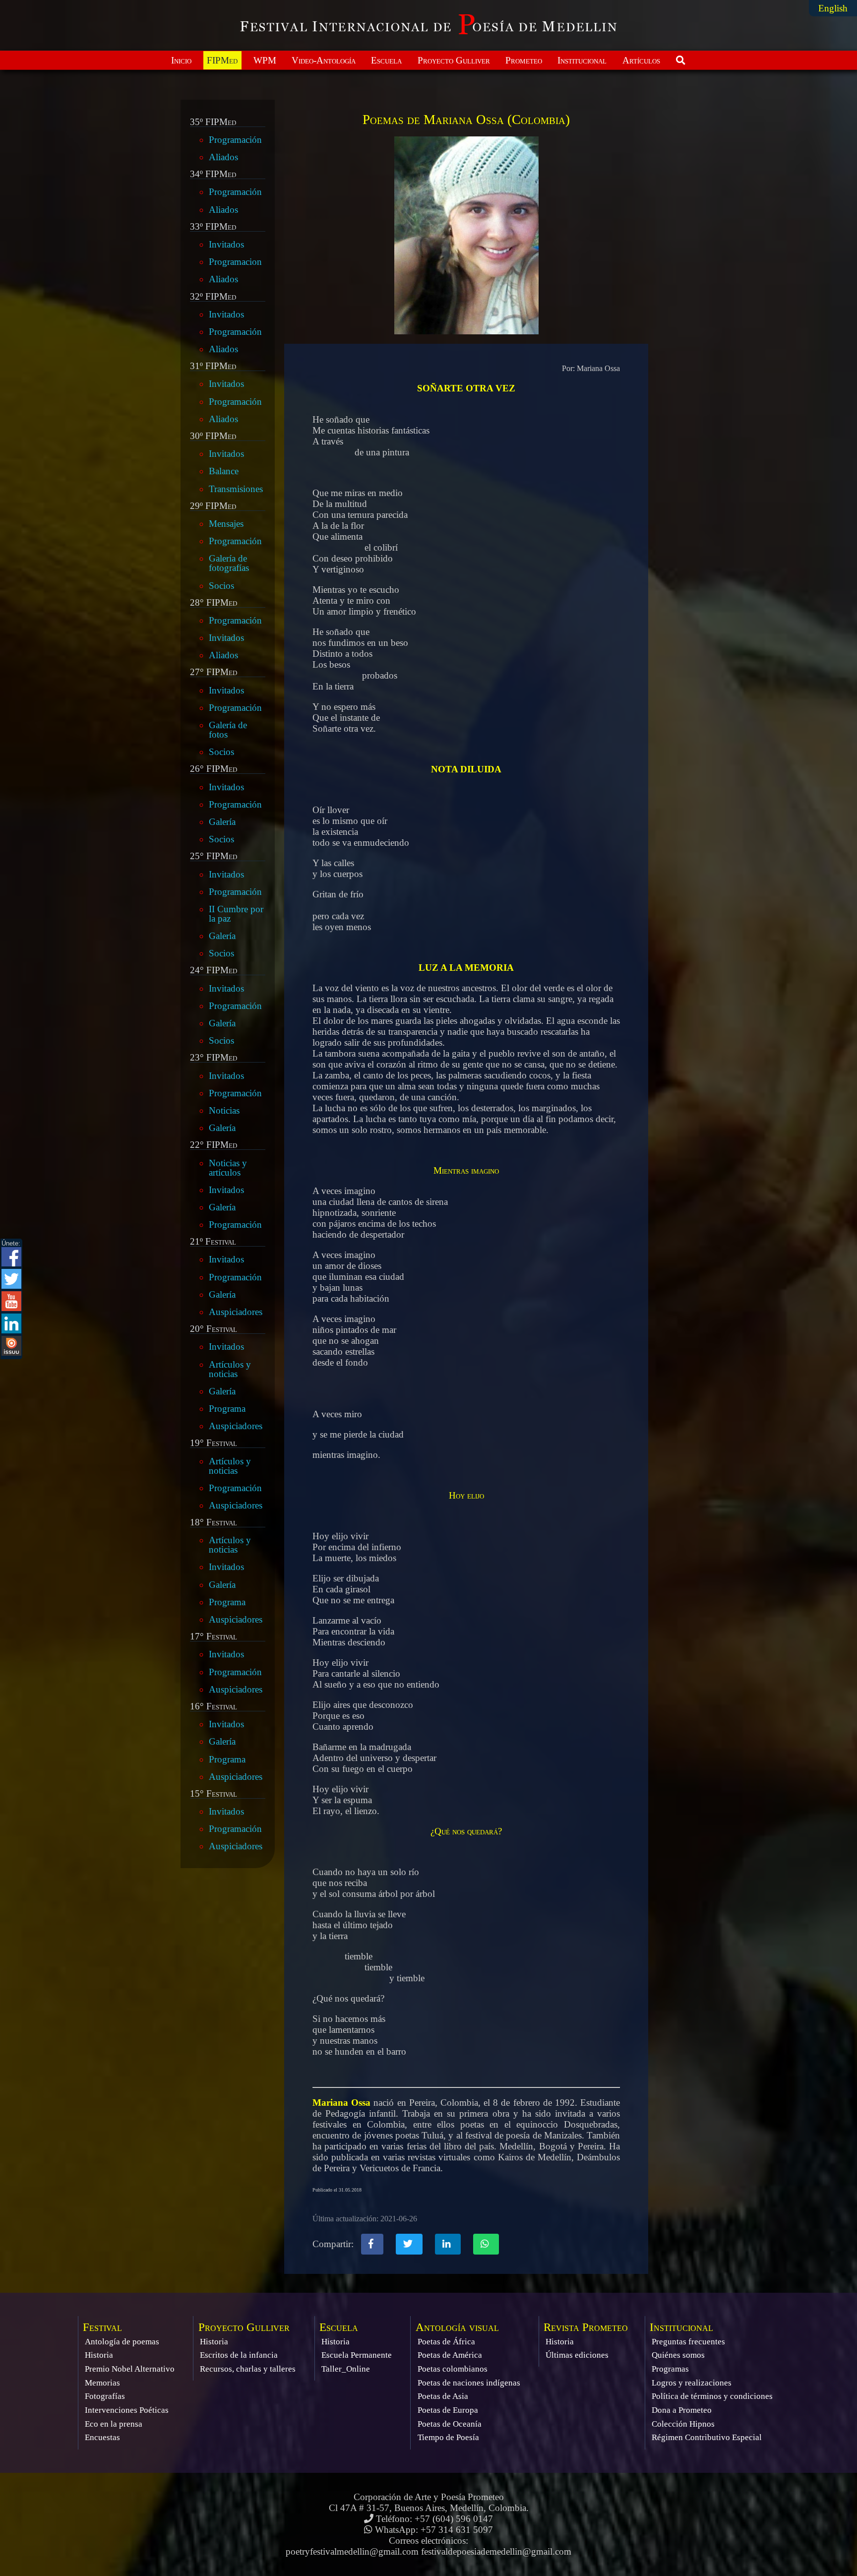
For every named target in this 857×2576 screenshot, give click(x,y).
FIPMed (222, 60)
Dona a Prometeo (682, 2410)
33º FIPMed (213, 227)
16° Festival (214, 1706)
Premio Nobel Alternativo (130, 2369)
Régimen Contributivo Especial (707, 2437)
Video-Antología (324, 60)
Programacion (235, 262)
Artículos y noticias (230, 1369)
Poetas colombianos (453, 2369)
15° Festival (214, 1794)
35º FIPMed (213, 122)
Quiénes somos (678, 2355)
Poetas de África (446, 2342)
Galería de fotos (228, 730)
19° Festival (214, 1443)
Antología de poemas (122, 2342)
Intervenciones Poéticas (127, 2410)
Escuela (386, 60)
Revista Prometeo (586, 2327)
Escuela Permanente (357, 2355)
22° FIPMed (214, 1145)
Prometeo (524, 60)
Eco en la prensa (114, 2424)
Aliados (223, 157)
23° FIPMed (214, 1058)
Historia (99, 2355)
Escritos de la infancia (239, 2355)
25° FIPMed (214, 856)
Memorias (102, 2383)
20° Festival (214, 1329)
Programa (227, 1409)
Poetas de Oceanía (450, 2424)
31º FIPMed (213, 366)
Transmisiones (236, 489)
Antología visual (457, 2327)
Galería (222, 822)
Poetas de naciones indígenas (469, 2383)
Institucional (582, 60)
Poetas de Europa (448, 2410)
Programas (670, 2369)
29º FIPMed (213, 506)
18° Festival (214, 1522)
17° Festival (214, 1636)
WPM (265, 60)
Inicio (181, 60)
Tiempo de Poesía (448, 2437)
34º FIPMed (213, 174)
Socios (221, 586)
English (833, 8)
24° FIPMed (214, 970)
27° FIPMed (214, 672)
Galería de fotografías (229, 563)
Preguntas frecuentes (688, 2342)
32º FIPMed (213, 297)
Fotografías (105, 2396)
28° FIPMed (214, 603)
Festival (102, 2327)
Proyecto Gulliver (454, 60)
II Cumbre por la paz (236, 914)
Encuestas (102, 2437)
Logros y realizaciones (692, 2383)
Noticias (224, 1110)
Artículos (641, 60)
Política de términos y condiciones (712, 2396)
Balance (224, 471)
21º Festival (213, 1242)
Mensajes (226, 524)
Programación (235, 140)
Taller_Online (346, 2369)
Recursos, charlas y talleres (248, 2369)
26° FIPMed (214, 769)
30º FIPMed (213, 436)
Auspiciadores (236, 1312)
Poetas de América (450, 2355)
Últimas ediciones (577, 2355)
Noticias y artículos (228, 1168)
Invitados (226, 244)
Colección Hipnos (683, 2424)
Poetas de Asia (443, 2396)
